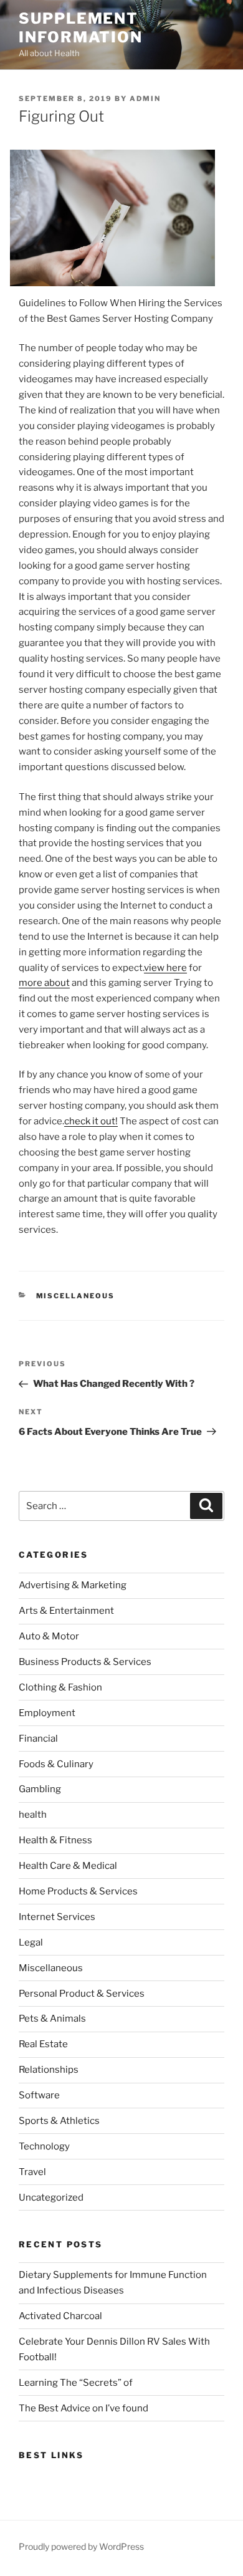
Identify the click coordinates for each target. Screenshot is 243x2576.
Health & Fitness (55, 1840)
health (33, 1815)
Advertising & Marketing (73, 1585)
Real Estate (43, 2044)
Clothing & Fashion (60, 1687)
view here (165, 968)
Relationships (49, 2070)
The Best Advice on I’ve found (83, 2408)
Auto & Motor (49, 1636)
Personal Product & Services (82, 1994)
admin (145, 99)
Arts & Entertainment (66, 1611)
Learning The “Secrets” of (76, 2383)
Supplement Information (81, 28)
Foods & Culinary (56, 1764)
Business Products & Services (85, 1662)
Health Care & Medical (68, 1866)
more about (44, 983)
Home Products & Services (78, 1891)
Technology (44, 2146)
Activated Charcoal (60, 2316)
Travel (32, 2172)
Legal (31, 1942)
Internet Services (57, 1917)
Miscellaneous (76, 1296)
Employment (47, 1713)
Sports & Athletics (59, 2121)
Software (39, 2095)
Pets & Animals (52, 2019)
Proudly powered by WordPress (81, 2546)
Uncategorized (51, 2197)
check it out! (91, 1121)
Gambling (40, 1789)
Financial (38, 1739)
